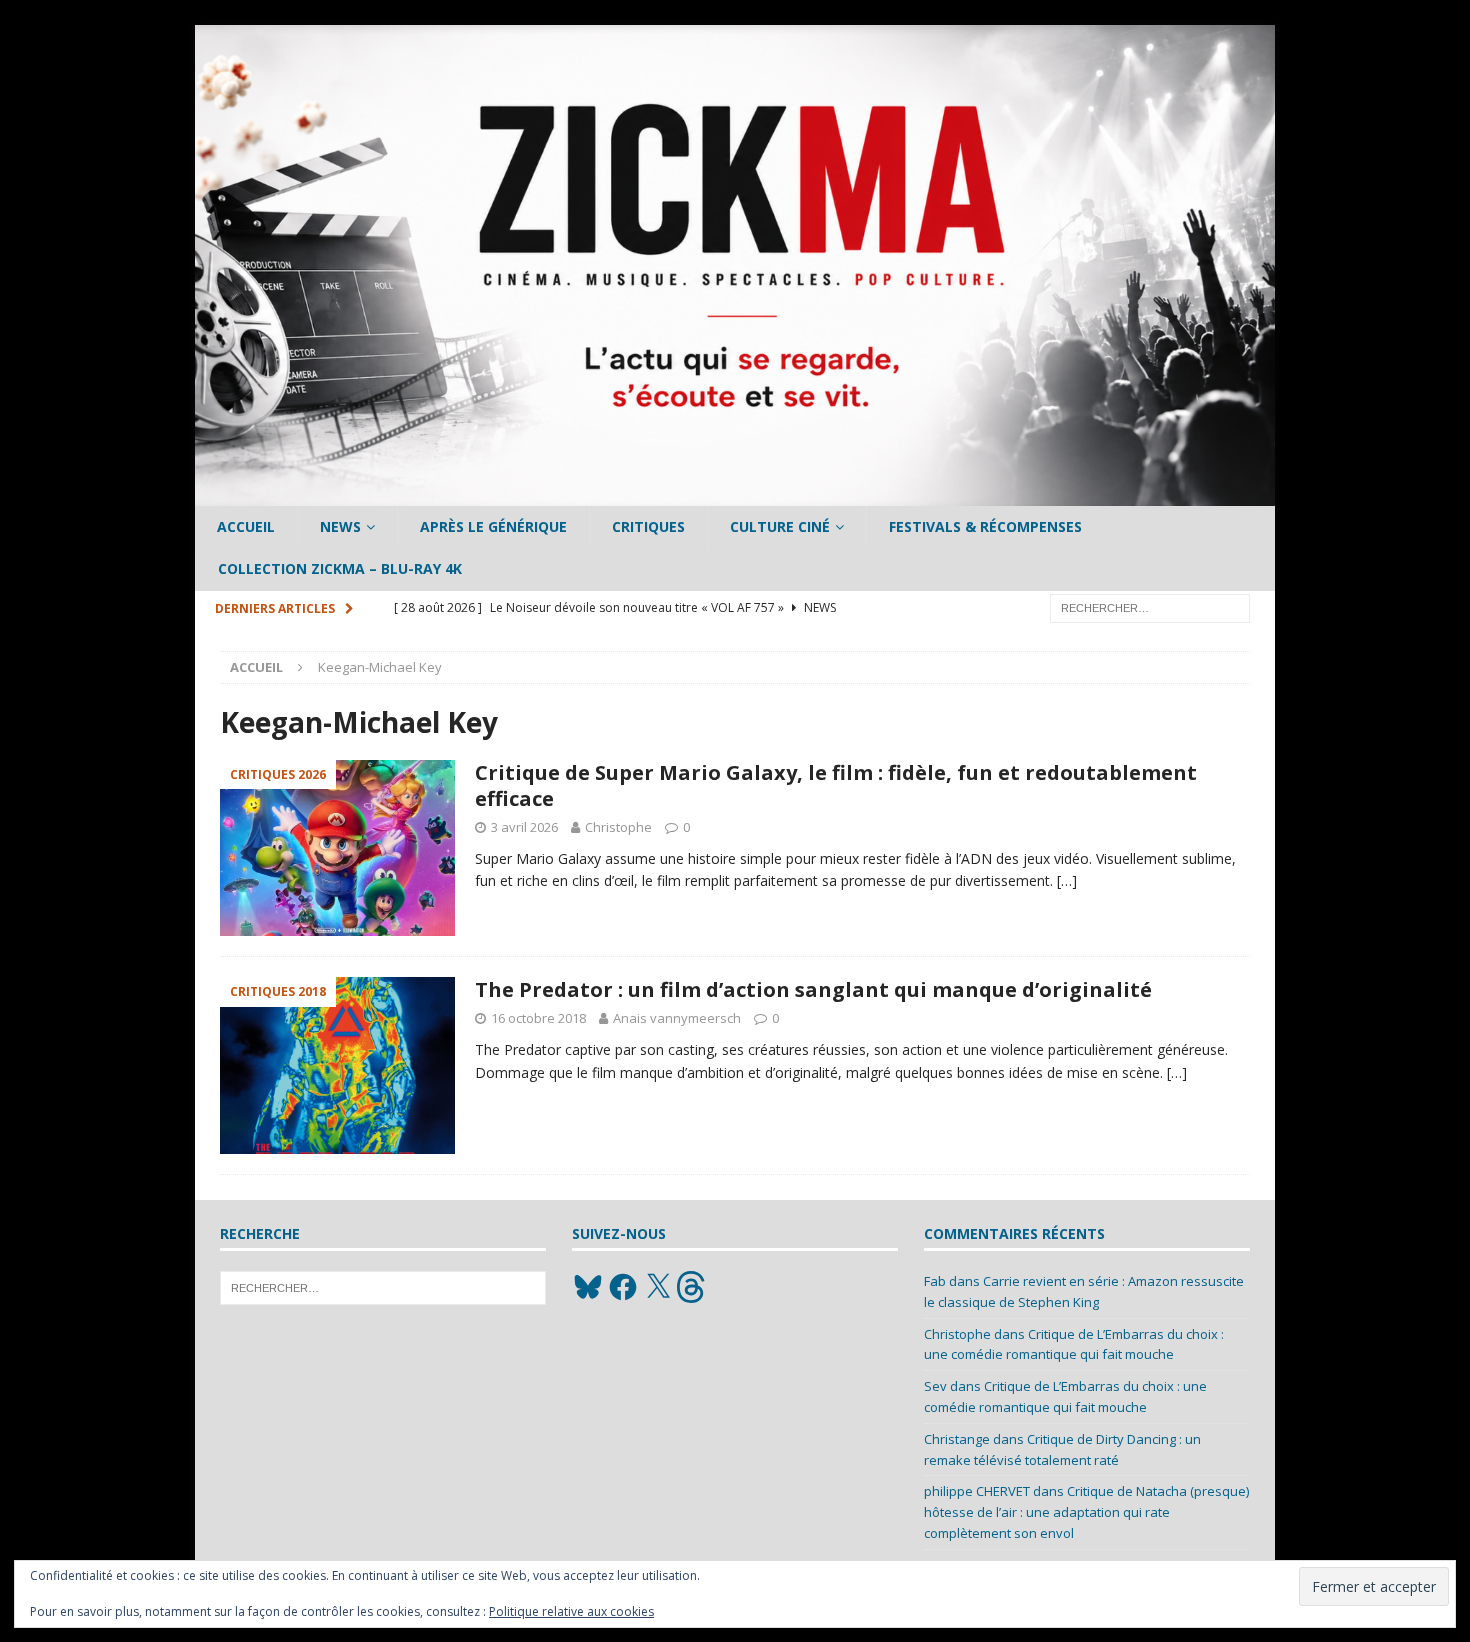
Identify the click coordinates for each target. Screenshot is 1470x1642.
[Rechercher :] (1150, 606)
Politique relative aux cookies (571, 1611)
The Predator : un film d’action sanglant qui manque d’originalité (813, 989)
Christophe (618, 827)
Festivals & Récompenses (985, 526)
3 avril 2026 (524, 827)
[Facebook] (623, 1287)
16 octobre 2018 (538, 1018)
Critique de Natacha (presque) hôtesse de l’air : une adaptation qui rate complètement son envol (1086, 1512)
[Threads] (693, 1287)
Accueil (246, 526)
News (340, 526)
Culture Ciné (780, 526)
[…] (1067, 880)
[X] (658, 1287)
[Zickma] (735, 494)
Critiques (648, 526)
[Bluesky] (588, 1287)
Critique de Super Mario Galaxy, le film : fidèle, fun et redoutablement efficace (836, 785)
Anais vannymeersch (677, 1018)
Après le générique (493, 526)
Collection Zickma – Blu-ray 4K (340, 568)
